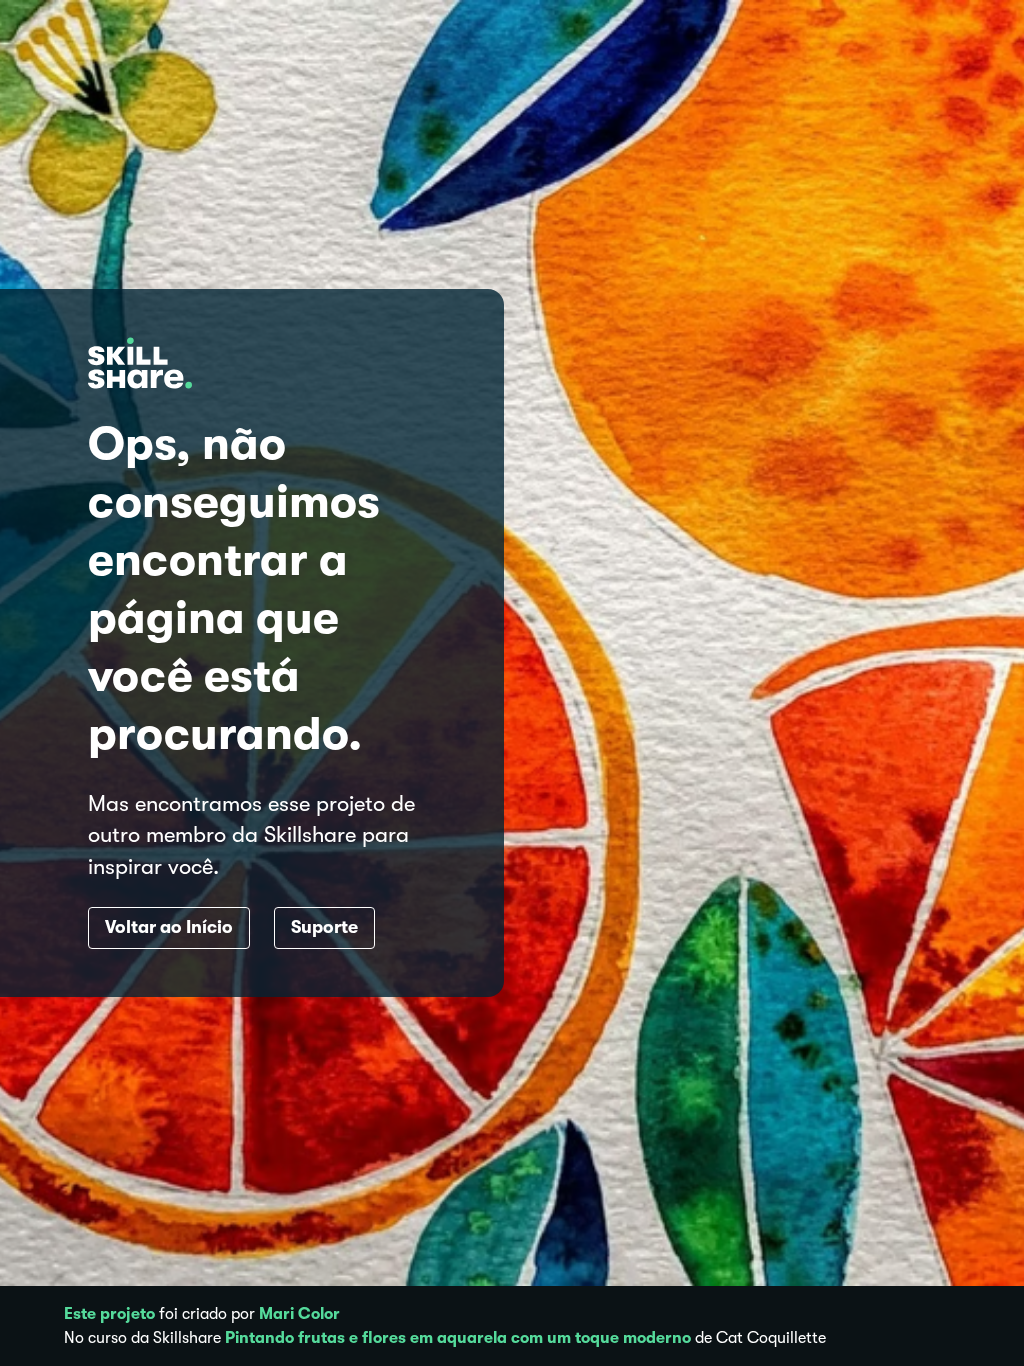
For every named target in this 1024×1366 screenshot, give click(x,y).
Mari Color (299, 1314)
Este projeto (109, 1314)
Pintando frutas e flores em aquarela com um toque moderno (458, 1338)
